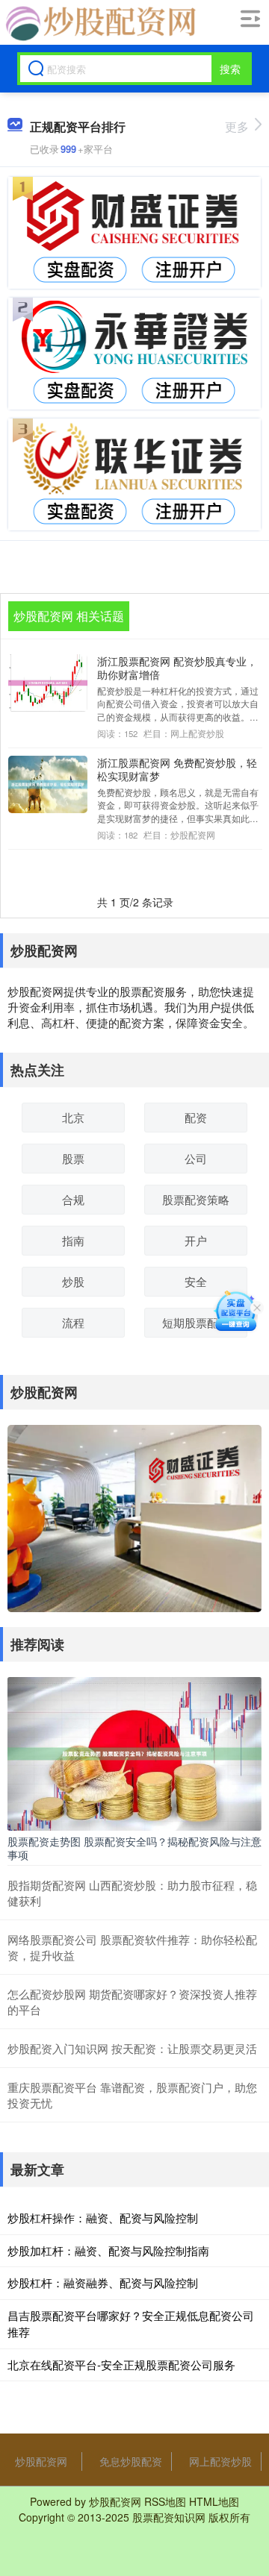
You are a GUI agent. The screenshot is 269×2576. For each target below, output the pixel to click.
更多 (237, 126)
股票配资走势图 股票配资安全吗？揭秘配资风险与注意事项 (134, 1848)
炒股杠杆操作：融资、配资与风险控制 (103, 2218)
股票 (73, 1158)
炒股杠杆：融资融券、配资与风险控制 (103, 2282)
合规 (73, 1199)
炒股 (73, 1281)
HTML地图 (214, 2501)
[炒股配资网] (99, 23)
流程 (73, 1322)
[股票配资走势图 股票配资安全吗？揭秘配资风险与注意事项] (134, 1752)
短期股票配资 (196, 1322)
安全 (196, 1281)
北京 (73, 1117)
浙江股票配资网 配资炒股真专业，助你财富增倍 (177, 668)
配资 (196, 1117)
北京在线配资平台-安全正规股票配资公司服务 (121, 2365)
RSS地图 (165, 2501)
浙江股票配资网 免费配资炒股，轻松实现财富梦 (177, 769)
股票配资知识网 (169, 2517)
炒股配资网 (41, 2461)
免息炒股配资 (131, 2461)
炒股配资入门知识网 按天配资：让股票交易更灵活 (132, 2048)
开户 (196, 1240)
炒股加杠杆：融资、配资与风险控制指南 (108, 2250)
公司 (196, 1158)
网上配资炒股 (220, 2461)
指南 (73, 1240)
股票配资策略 (196, 1199)
